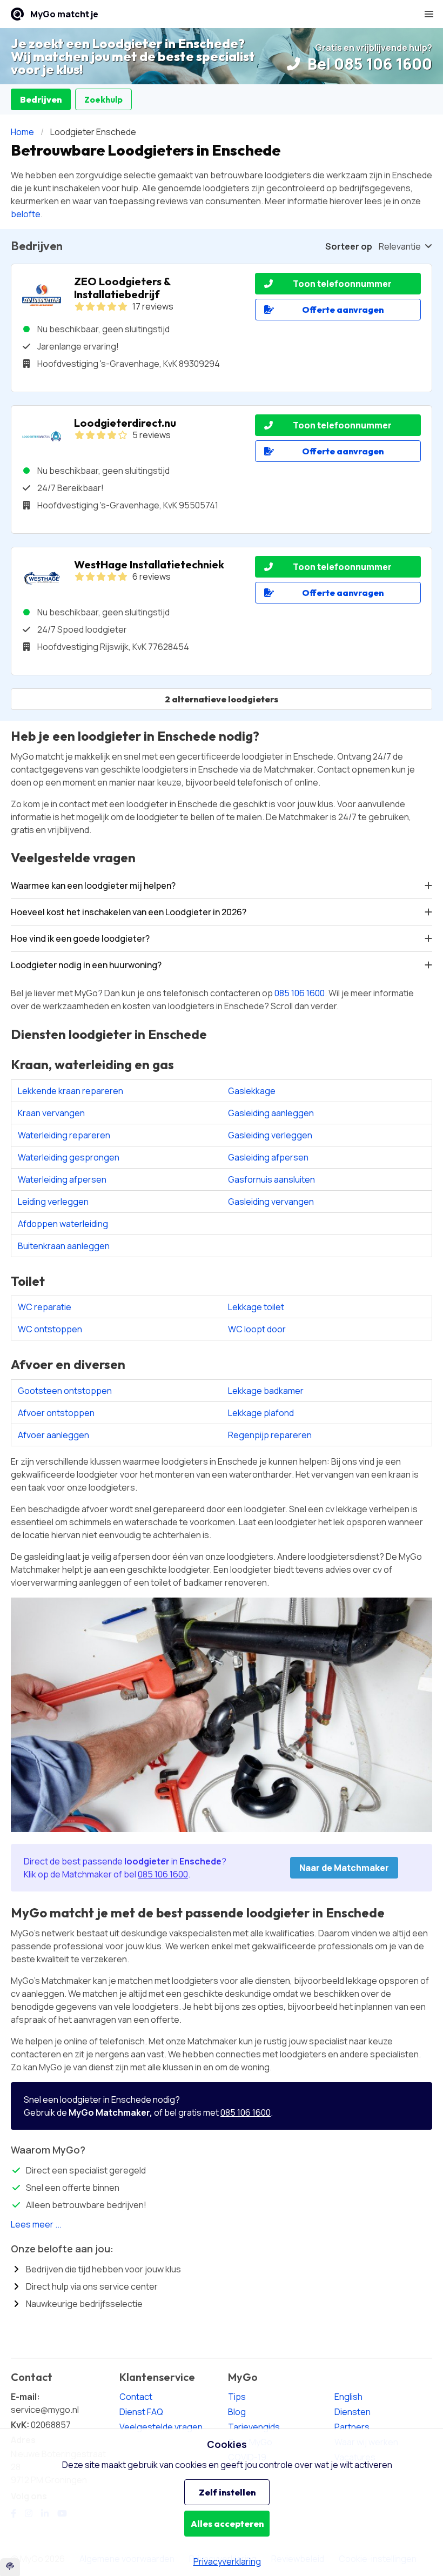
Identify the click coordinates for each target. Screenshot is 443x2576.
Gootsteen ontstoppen (65, 1391)
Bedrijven (41, 99)
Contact (136, 2397)
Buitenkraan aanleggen (64, 1246)
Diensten (353, 2412)
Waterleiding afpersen (62, 1179)
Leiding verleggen (53, 1202)
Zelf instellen (227, 2492)
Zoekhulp (103, 99)
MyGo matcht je (64, 14)
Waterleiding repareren (64, 1135)
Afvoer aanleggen (53, 1435)
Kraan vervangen (51, 1113)
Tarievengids (254, 2427)
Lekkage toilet (256, 1307)
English (348, 2397)
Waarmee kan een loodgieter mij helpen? (93, 886)
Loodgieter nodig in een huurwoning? (86, 965)
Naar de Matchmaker (344, 1868)
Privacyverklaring (227, 2561)
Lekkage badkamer (266, 1391)
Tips (237, 2397)
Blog (237, 2412)
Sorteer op (349, 246)
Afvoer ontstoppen (56, 1413)
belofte (26, 214)
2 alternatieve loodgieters (222, 699)
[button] (429, 14)
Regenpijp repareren (270, 1435)
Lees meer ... (36, 2224)
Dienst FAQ (141, 2412)
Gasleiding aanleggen (271, 1113)
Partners (352, 2427)
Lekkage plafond (261, 1413)
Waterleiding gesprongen (69, 1157)
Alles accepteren (227, 2524)
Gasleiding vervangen (271, 1202)
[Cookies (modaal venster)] (10, 2567)
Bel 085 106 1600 (368, 64)
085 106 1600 (300, 993)
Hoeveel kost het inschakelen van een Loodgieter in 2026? (129, 912)
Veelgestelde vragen (161, 2427)
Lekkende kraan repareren (71, 1091)
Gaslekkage (252, 1091)
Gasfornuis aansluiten (271, 1179)
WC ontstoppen (50, 1329)
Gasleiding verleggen (270, 1135)
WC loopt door (257, 1329)
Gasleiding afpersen (268, 1157)
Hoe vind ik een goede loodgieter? (80, 938)
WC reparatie (45, 1307)
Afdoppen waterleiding (63, 1224)
